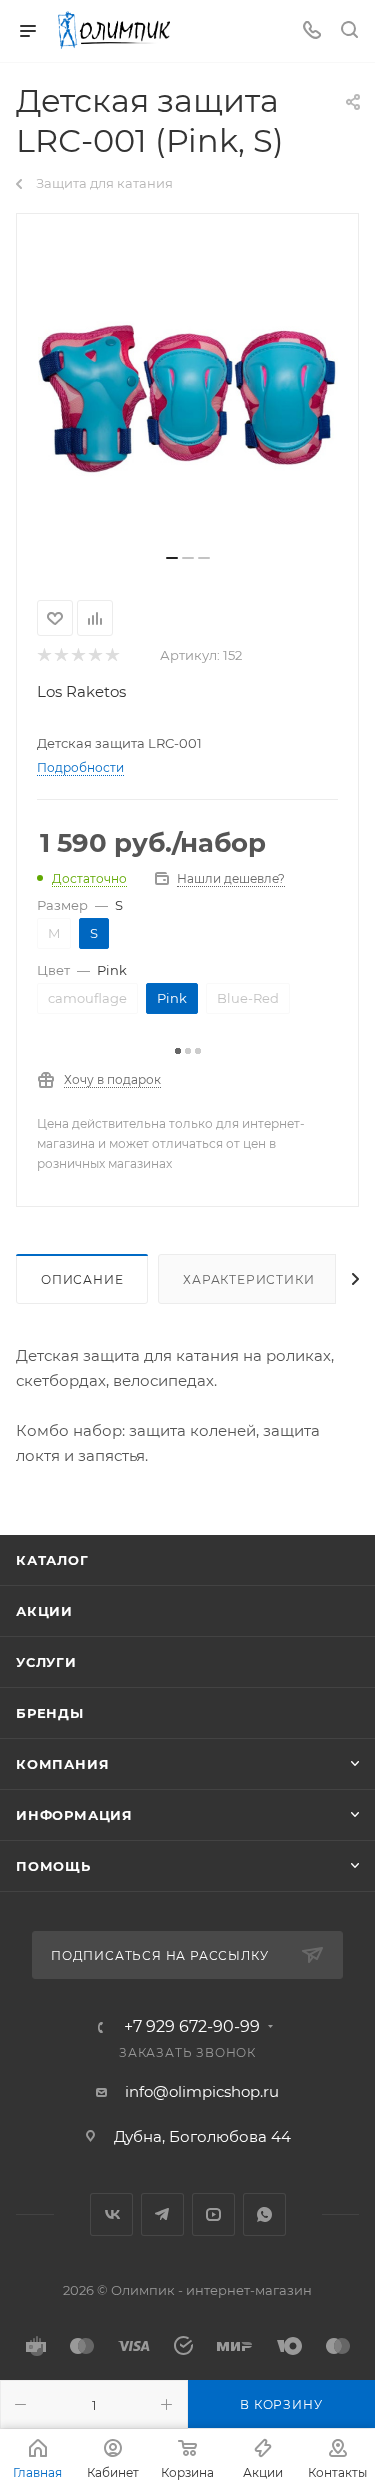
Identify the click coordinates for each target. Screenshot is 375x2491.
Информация (74, 1815)
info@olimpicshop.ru (202, 2091)
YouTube (213, 2214)
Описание (82, 1279)
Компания (62, 1764)
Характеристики (248, 1279)
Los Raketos (81, 691)
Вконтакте (111, 2214)
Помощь (53, 1866)
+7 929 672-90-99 (192, 2027)
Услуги (46, 1662)
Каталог (52, 1560)
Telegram (162, 2214)
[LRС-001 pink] (188, 391)
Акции (44, 1611)
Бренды (50, 1713)
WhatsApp (264, 2214)
